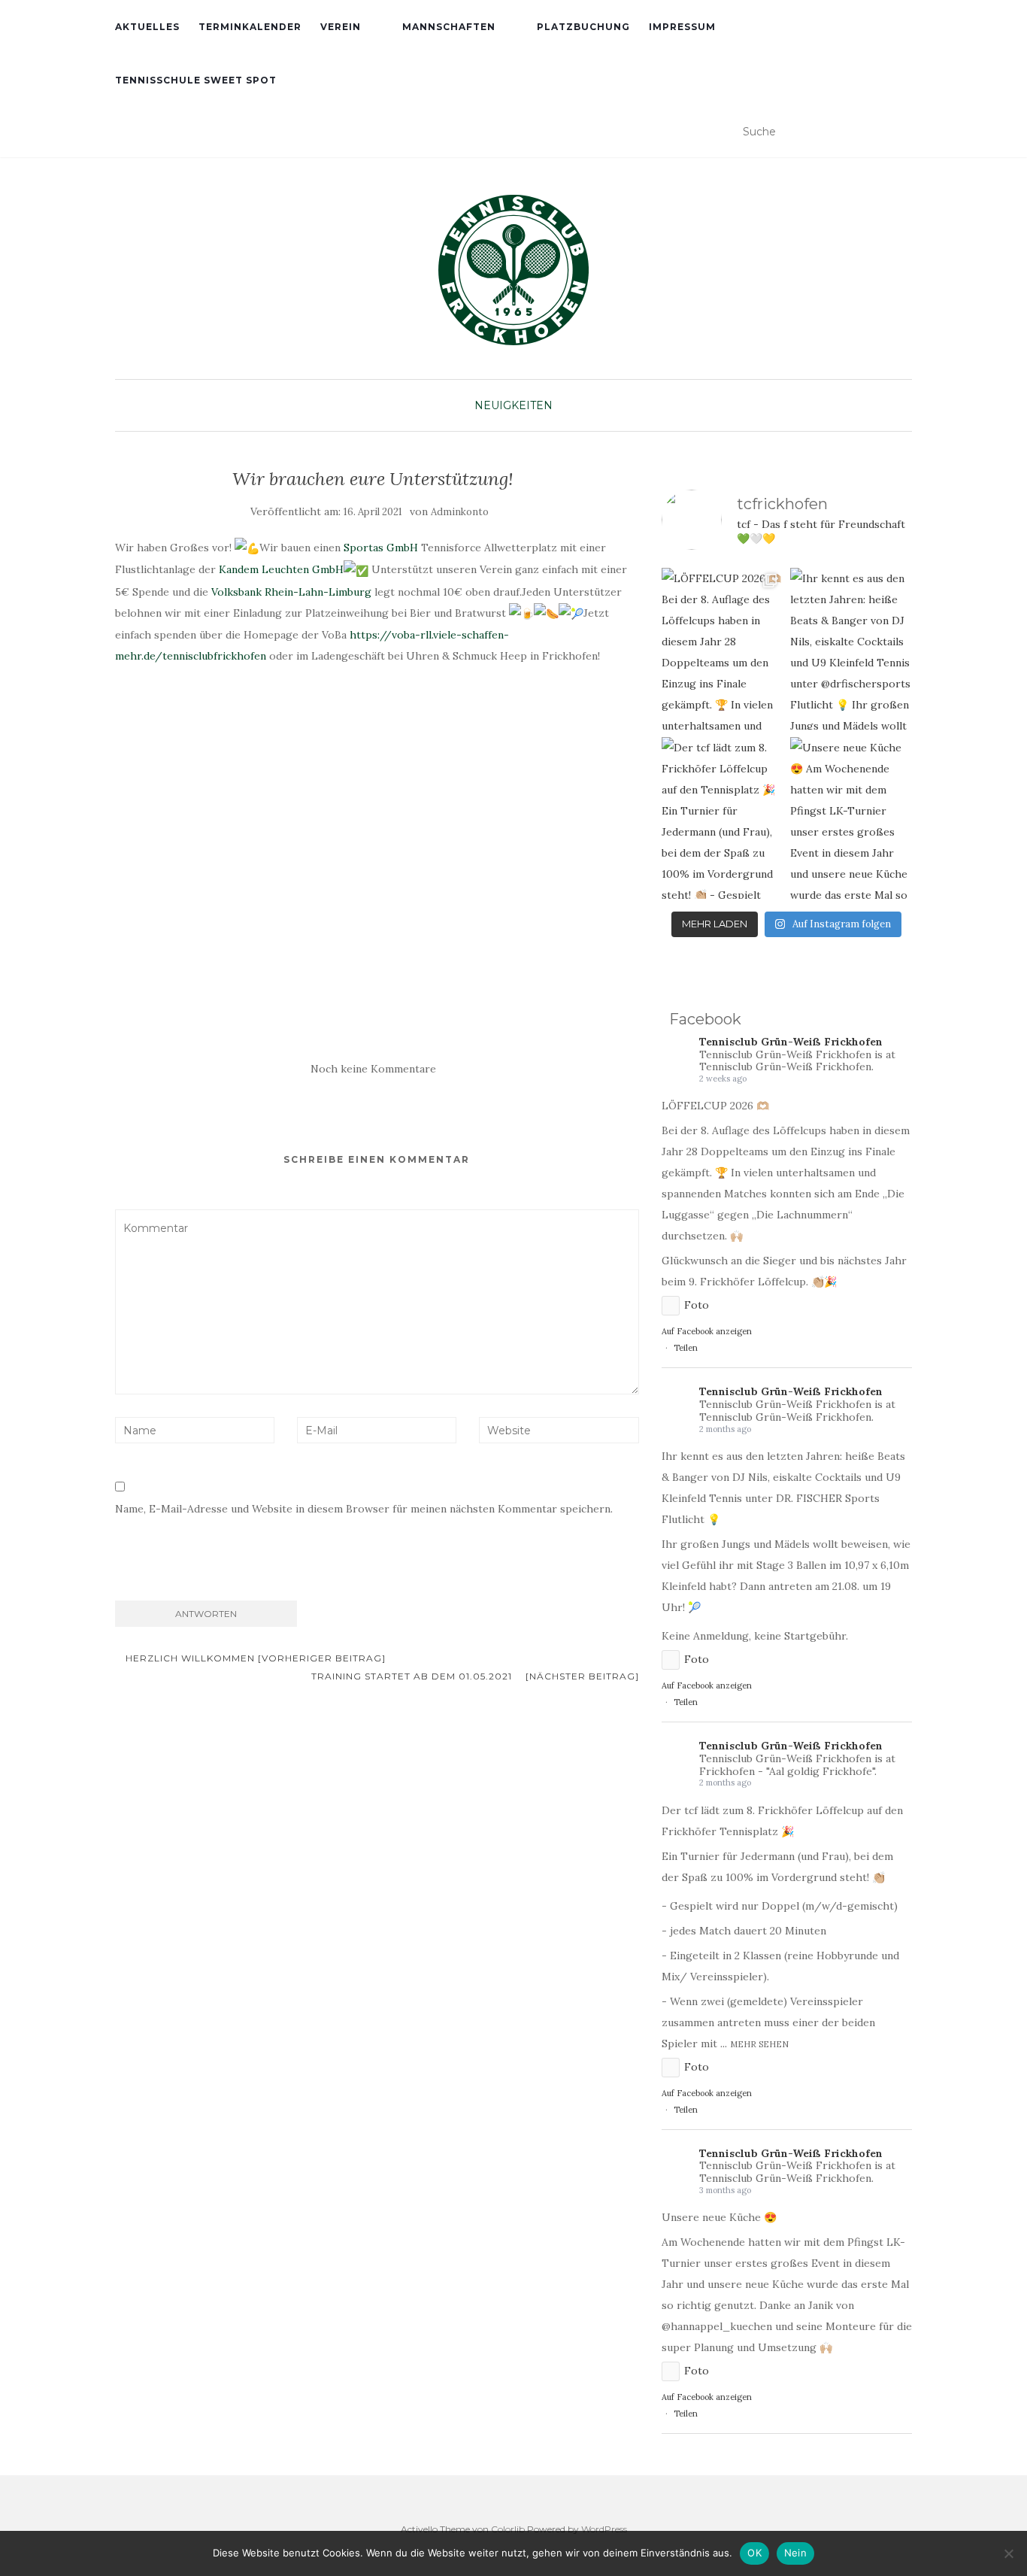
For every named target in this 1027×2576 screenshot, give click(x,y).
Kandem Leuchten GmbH (281, 569)
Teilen (686, 1348)
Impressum (682, 27)
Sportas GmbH (381, 548)
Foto (697, 1305)
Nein (795, 2553)
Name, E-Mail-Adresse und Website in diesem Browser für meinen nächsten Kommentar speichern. (364, 1509)
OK (754, 2553)
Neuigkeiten (513, 405)
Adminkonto (460, 512)
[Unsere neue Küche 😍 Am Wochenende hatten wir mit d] (851, 818)
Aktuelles (147, 27)
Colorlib (508, 2529)
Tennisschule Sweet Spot (196, 80)
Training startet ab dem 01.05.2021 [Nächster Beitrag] (475, 1676)
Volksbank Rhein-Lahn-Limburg (291, 592)
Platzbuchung (583, 27)
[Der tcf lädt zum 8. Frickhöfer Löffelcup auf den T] (723, 818)
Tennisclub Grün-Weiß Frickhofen (791, 1042)
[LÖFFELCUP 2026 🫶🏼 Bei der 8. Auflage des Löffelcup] (723, 649)
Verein (341, 27)
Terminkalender (250, 27)
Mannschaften (449, 27)
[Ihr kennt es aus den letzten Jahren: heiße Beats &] (851, 649)
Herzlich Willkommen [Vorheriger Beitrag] (254, 1658)
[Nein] (1008, 2553)
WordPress (604, 2529)
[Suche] (903, 132)
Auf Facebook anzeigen (707, 1331)
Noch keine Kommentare (373, 1069)
